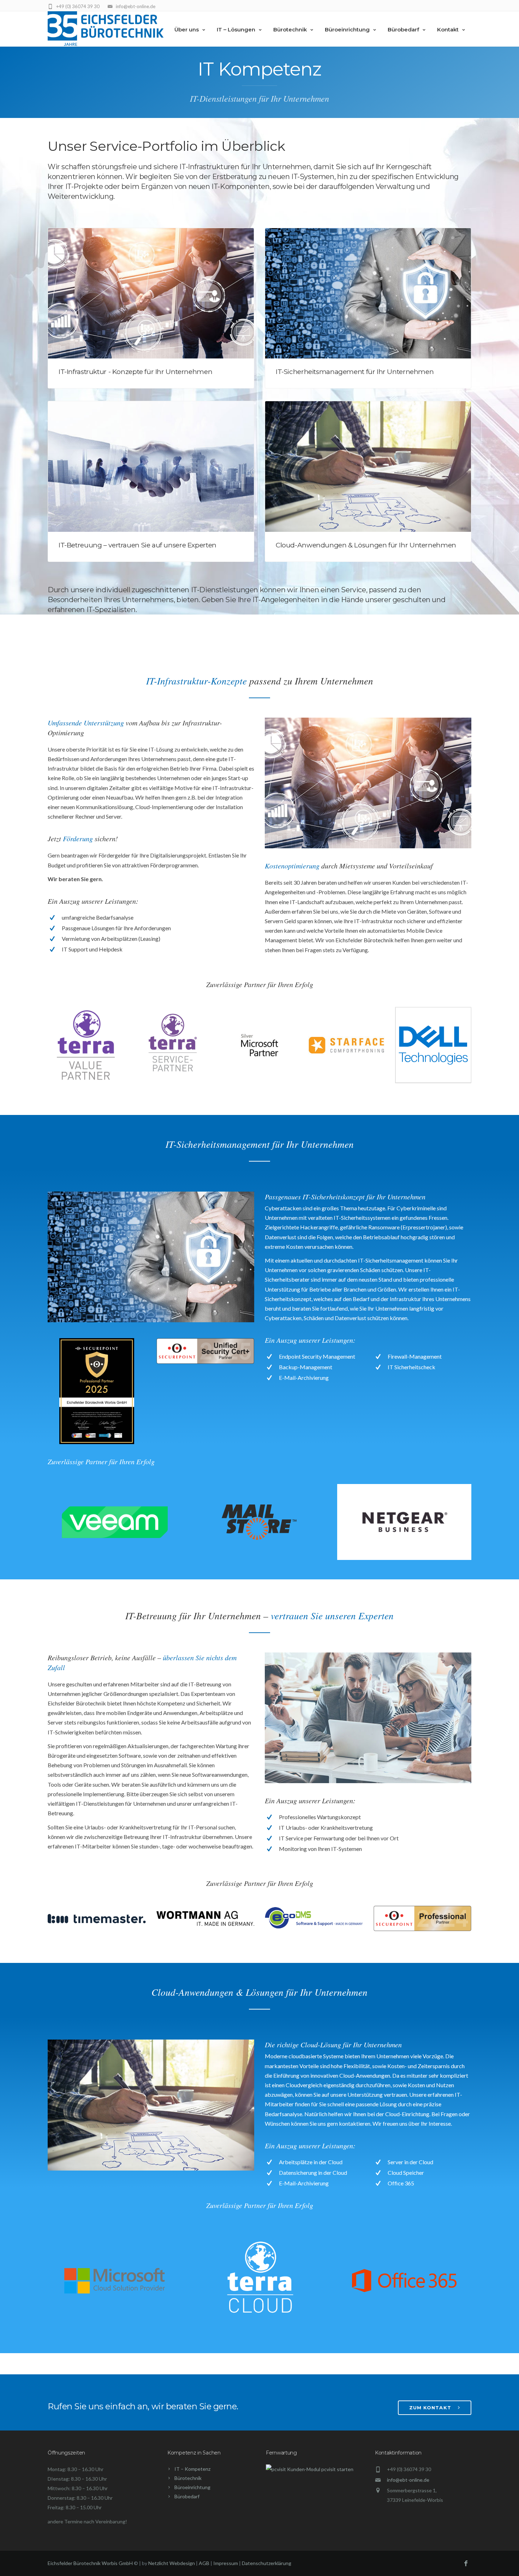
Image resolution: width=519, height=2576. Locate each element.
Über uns (187, 29)
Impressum (226, 2563)
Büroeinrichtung (347, 29)
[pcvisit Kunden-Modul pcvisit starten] (310, 2469)
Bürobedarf (403, 29)
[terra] (86, 1045)
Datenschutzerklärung (267, 2563)
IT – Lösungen (236, 29)
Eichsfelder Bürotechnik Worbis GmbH (90, 2563)
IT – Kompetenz (192, 2469)
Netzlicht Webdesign (172, 2563)
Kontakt (448, 29)
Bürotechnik (290, 29)
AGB (204, 2563)
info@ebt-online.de (408, 2480)
